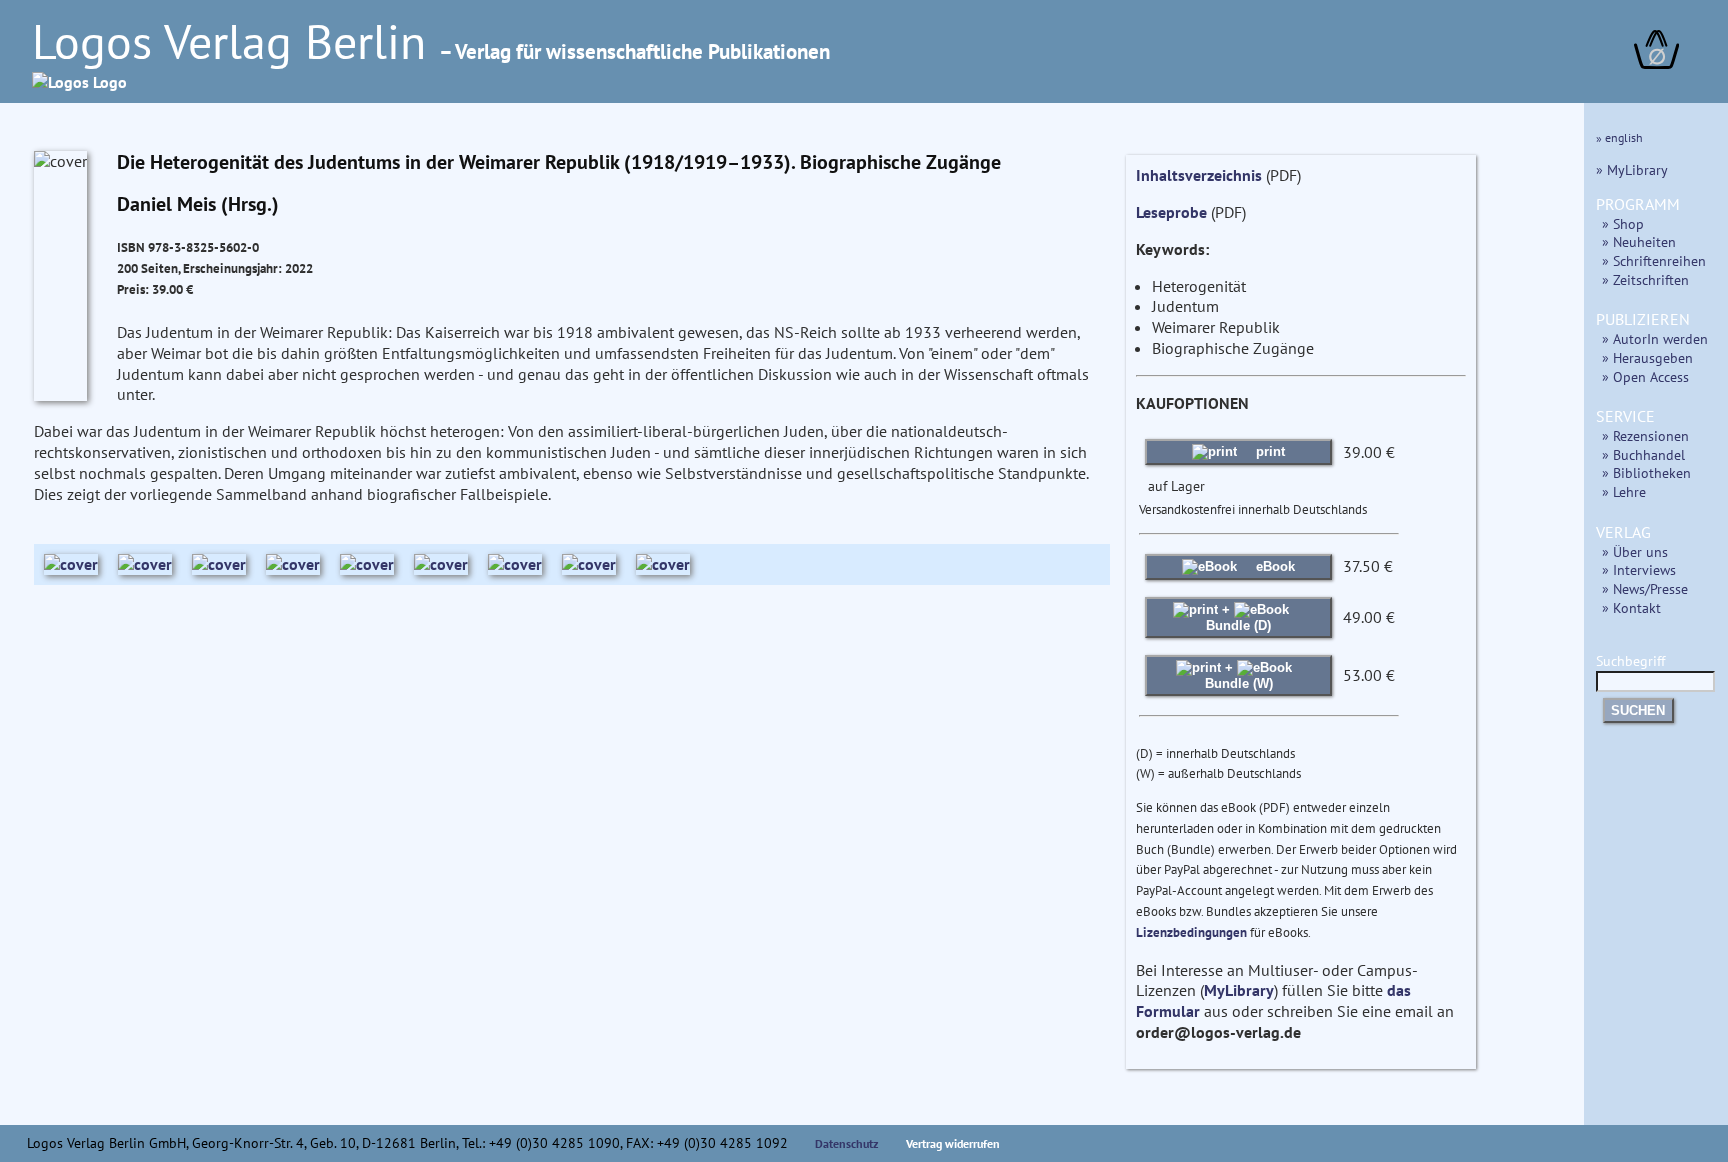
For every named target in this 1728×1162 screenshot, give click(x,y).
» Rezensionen (1645, 435)
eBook (1273, 566)
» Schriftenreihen (1654, 260)
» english (1619, 137)
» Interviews (1639, 569)
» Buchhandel (1643, 454)
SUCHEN (1638, 710)
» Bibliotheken (1646, 472)
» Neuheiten (1639, 241)
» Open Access (1645, 376)
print (1268, 451)
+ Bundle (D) (1238, 617)
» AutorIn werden (1655, 338)
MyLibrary (1239, 990)
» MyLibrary (1632, 169)
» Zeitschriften (1645, 279)
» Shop (1623, 223)
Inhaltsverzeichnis (1199, 175)
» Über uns (1635, 551)
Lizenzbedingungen (1191, 932)
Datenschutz (847, 1143)
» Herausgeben (1647, 357)
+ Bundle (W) (1239, 675)
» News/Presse (1645, 588)
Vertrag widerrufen (953, 1143)
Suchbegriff (1630, 660)
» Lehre (1624, 491)
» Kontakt (1631, 607)
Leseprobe (1171, 212)
